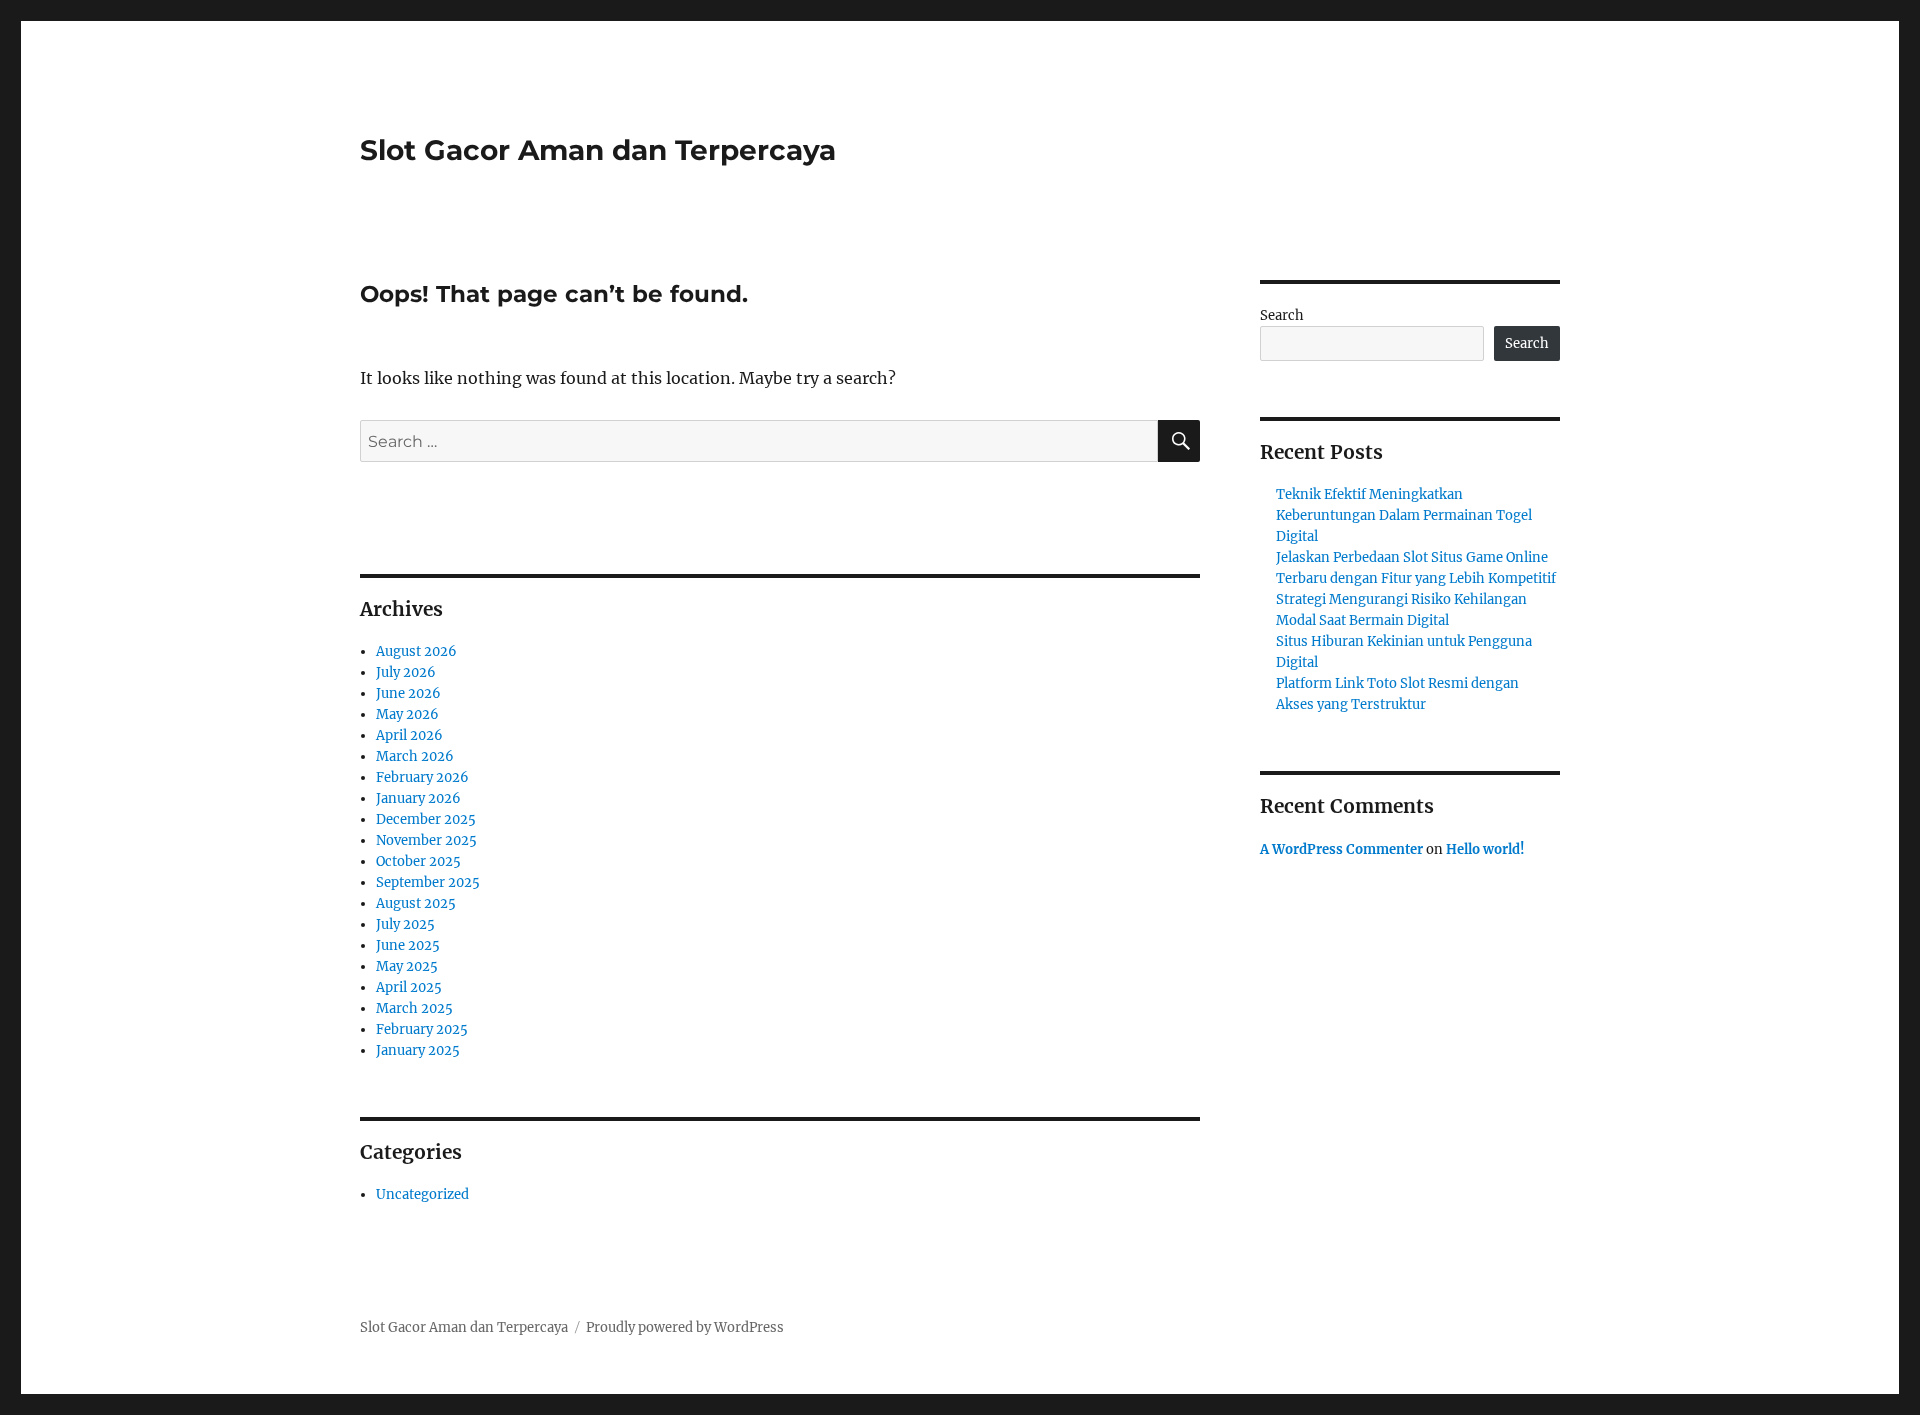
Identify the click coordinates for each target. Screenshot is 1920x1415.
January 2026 (418, 798)
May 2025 (407, 966)
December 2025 (426, 819)
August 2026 (416, 651)
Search (1282, 315)
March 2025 (414, 1008)
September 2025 (428, 882)
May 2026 (407, 714)
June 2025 (408, 945)
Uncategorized (422, 1194)
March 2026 (415, 756)
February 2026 (422, 777)
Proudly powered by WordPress (685, 1327)
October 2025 (418, 861)
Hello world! (1485, 849)
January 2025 (418, 1050)
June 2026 (408, 693)
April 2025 (409, 987)
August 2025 (416, 903)
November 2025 (426, 840)
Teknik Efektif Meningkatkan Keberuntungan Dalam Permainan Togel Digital (1404, 515)
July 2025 (405, 924)
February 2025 (422, 1029)
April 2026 (409, 735)
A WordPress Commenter (1341, 849)
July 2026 (406, 672)
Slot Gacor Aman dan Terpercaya (598, 150)
